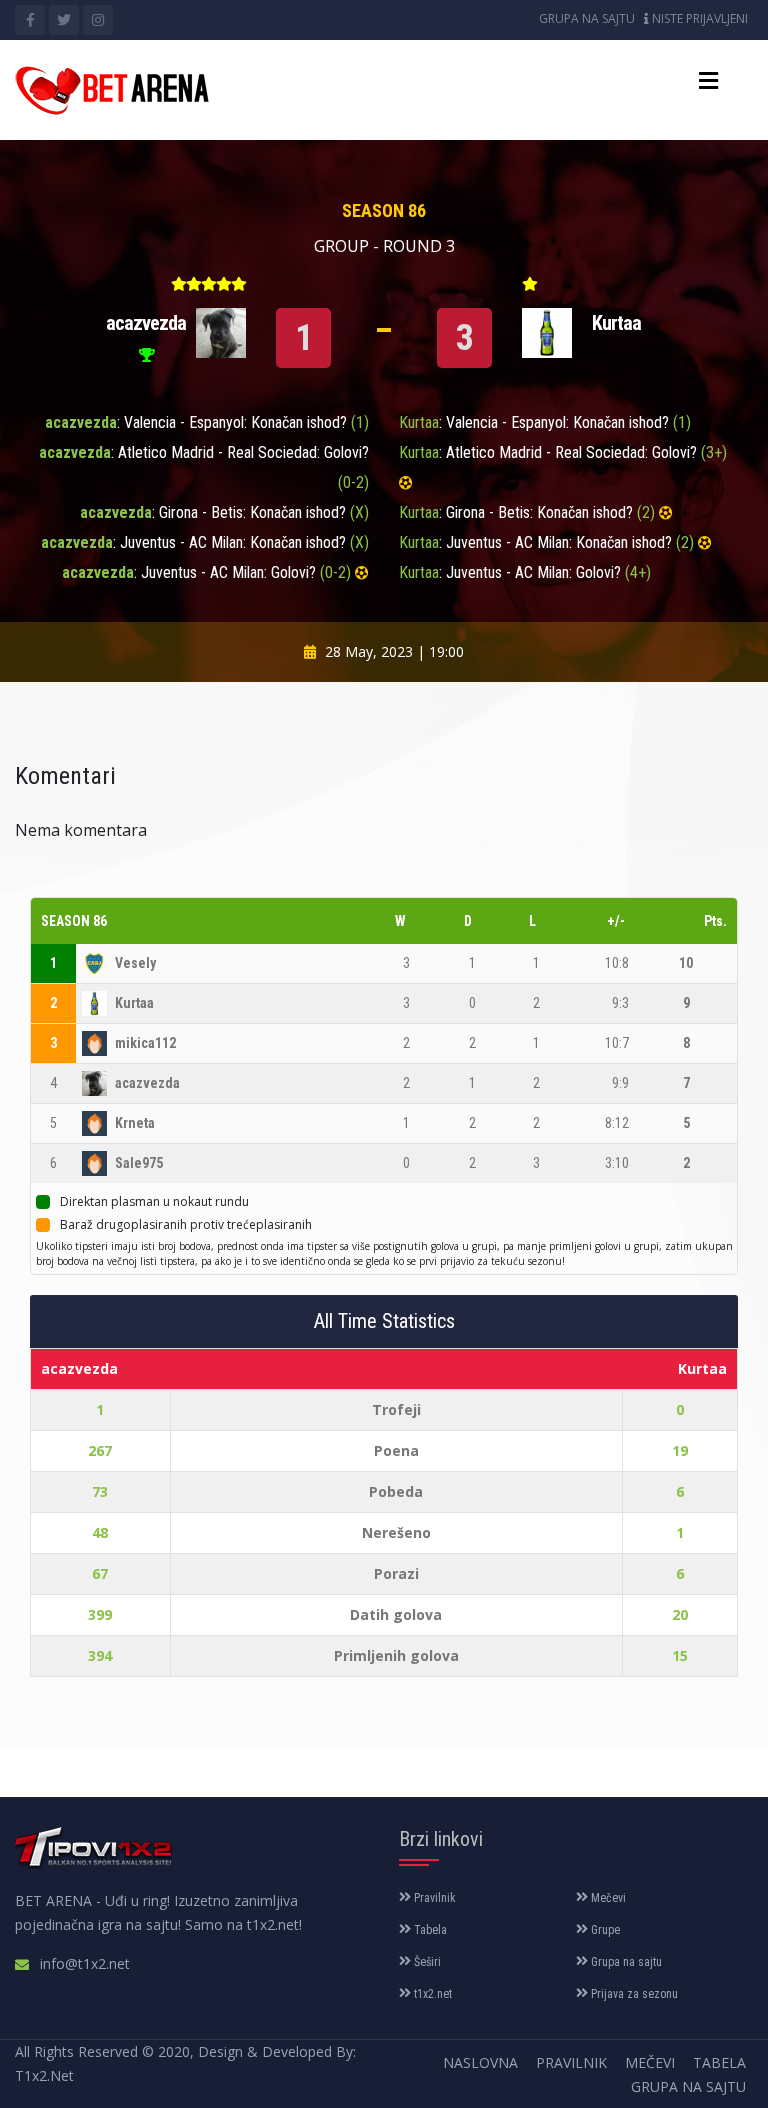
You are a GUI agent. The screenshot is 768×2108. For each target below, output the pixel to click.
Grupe (604, 1930)
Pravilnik (433, 1898)
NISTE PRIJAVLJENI (698, 18)
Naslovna (480, 2062)
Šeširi (426, 1962)
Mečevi (607, 1898)
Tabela (429, 1930)
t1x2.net (431, 1994)
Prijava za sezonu (633, 1994)
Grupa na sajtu (587, 18)
